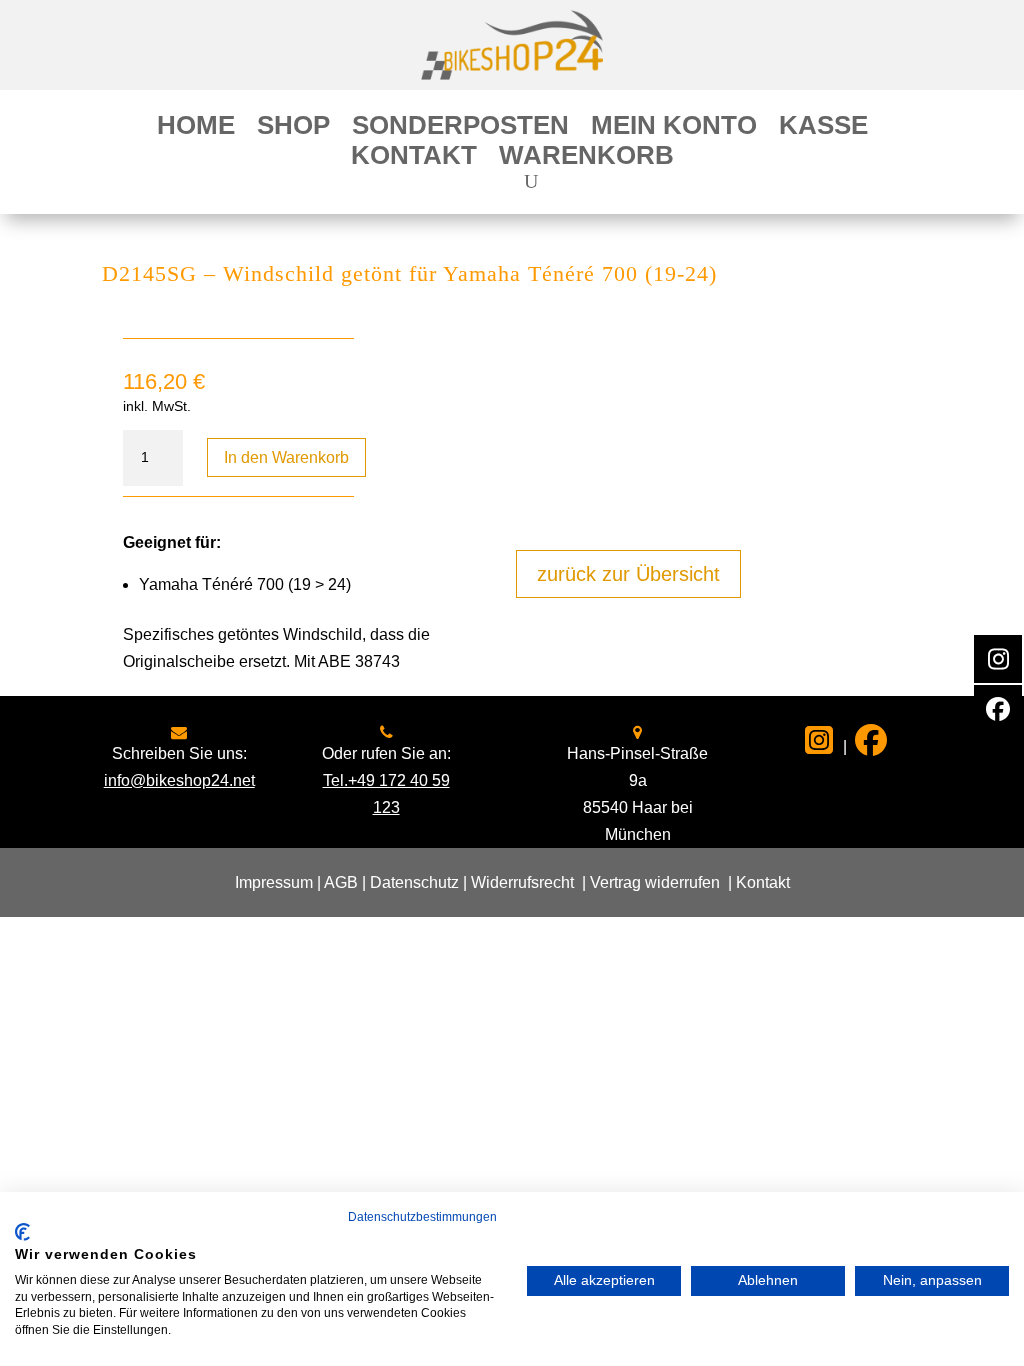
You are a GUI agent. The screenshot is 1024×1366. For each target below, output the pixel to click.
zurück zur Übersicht (628, 574)
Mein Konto (674, 129)
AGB (341, 882)
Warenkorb (586, 159)
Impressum (274, 882)
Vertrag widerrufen (655, 882)
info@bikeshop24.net (179, 780)
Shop (293, 129)
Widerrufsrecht (522, 882)
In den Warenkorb (286, 457)
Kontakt (414, 159)
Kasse (823, 129)
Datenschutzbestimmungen (422, 1217)
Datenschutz (414, 882)
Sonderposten (460, 129)
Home (196, 129)
